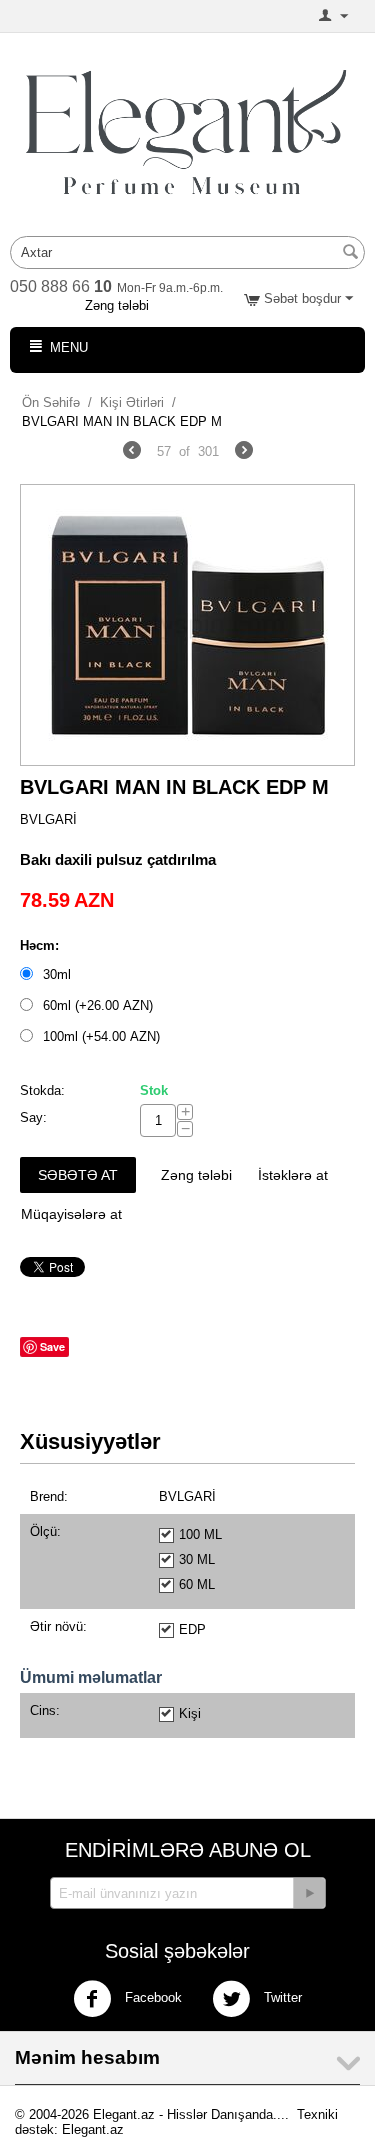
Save (52, 1346)
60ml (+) (96, 1005)
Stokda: (42, 1090)
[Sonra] (244, 453)
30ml (57, 974)
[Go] (309, 1893)
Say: (33, 1117)
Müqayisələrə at (71, 1214)
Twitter (281, 1998)
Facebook (151, 1998)
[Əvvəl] (132, 453)
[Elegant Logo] (187, 130)
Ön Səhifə (51, 402)
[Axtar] (350, 254)
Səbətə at (78, 1175)
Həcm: (39, 945)
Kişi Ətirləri (132, 402)
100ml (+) (99, 1036)
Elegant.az (93, 2129)
